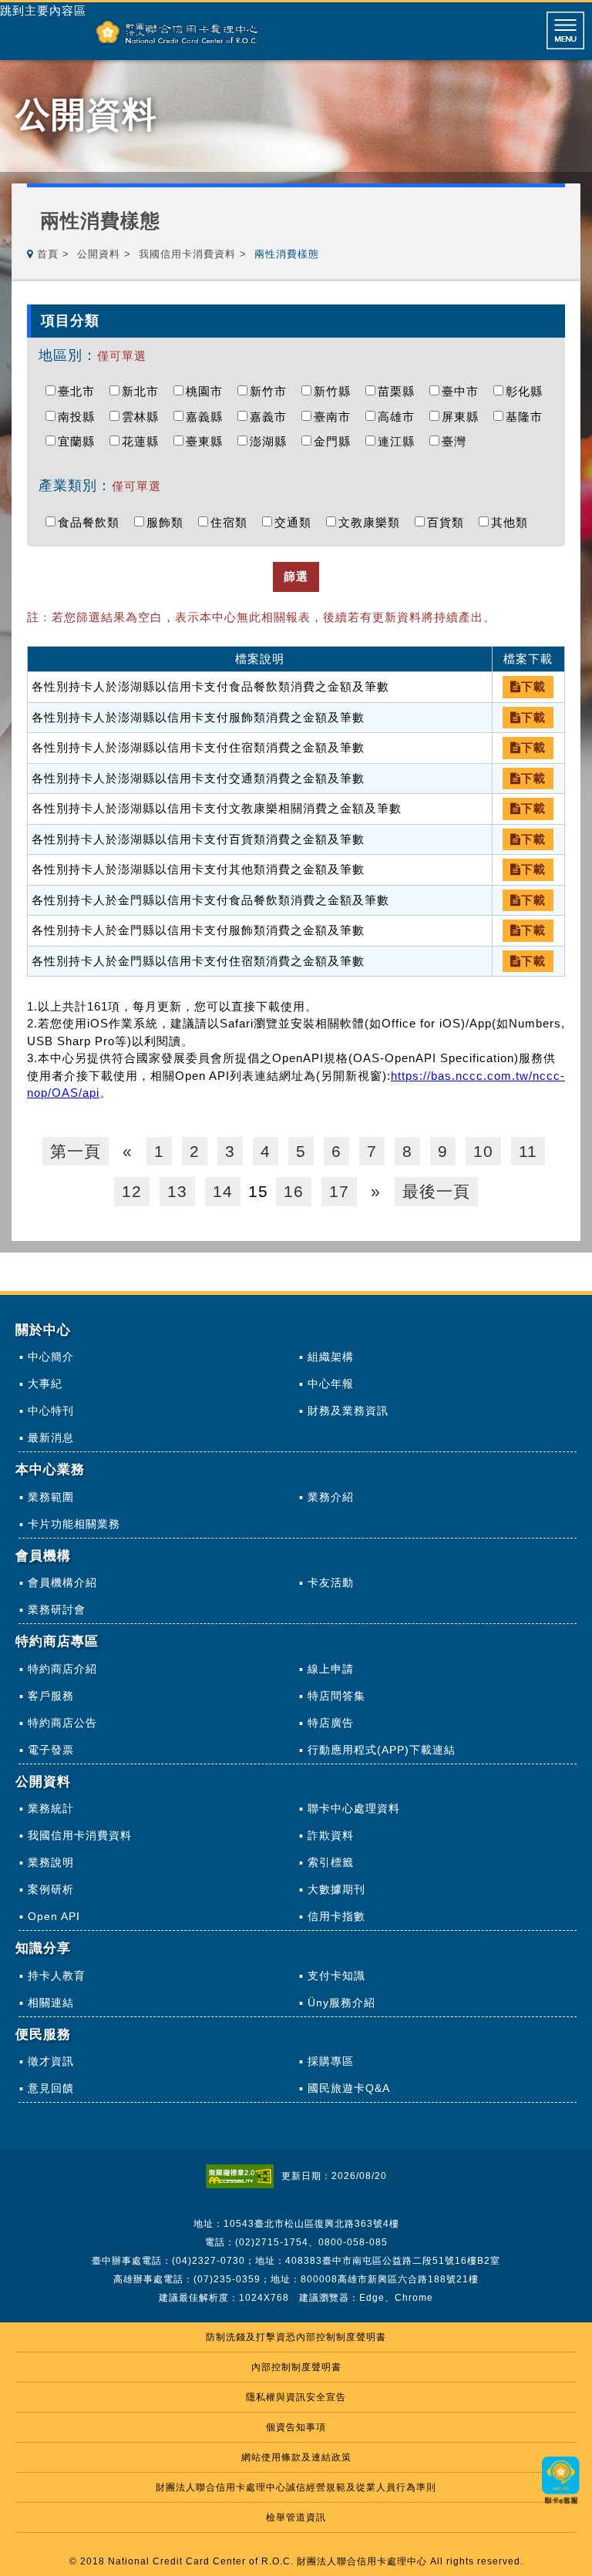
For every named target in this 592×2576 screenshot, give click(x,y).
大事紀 (45, 1384)
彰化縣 (528, 391)
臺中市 (464, 391)
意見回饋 (51, 2088)
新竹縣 (336, 391)
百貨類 (449, 522)
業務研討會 (57, 1609)
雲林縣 (144, 417)
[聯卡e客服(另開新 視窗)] (561, 2505)
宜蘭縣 (80, 441)
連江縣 (400, 441)
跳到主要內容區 (43, 11)
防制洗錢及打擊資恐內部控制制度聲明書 (296, 2337)
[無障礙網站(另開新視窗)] (244, 2176)
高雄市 (400, 417)
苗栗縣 (400, 391)
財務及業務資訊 (348, 1411)
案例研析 (51, 1889)
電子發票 (51, 1750)
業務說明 (51, 1862)
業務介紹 (331, 1497)
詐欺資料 (331, 1835)
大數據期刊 (336, 1889)
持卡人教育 (57, 1976)
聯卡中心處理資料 (354, 1808)
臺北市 (80, 391)
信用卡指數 (336, 1916)
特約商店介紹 (62, 1669)
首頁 (48, 254)
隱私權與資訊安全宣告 (296, 2397)
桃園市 (208, 391)
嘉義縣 (208, 417)
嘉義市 (272, 417)
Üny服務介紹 (341, 2003)
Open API (54, 1916)
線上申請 (331, 1669)
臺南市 (336, 417)
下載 (533, 686)
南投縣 (80, 417)
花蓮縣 (144, 441)
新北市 (144, 391)
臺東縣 (208, 441)
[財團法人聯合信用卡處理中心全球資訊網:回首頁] (177, 32)
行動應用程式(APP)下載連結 (382, 1750)
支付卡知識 (336, 1976)
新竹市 (272, 391)
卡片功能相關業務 (74, 1524)
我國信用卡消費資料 (187, 254)
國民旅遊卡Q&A (349, 2088)
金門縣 (336, 441)
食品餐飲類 (92, 522)
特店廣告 (331, 1723)
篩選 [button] (296, 576)
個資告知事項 (296, 2427)
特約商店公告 (62, 1723)
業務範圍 (51, 1497)
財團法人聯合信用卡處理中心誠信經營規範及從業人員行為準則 (296, 2487)
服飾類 (169, 522)
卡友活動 (331, 1582)
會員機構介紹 (62, 1582)
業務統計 (51, 1808)
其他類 (513, 522)
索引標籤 (331, 1862)
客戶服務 (51, 1696)
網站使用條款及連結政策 (296, 2457)
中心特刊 (51, 1411)
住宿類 (233, 522)
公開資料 (99, 254)
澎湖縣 (272, 441)
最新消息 (51, 1438)
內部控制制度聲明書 (296, 2367)
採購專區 (331, 2061)
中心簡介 (51, 1357)
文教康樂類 (373, 522)
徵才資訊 (51, 2061)
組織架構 (331, 1357)
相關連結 (51, 2003)
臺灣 (458, 441)
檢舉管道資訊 (296, 2517)
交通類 (297, 522)
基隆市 (528, 417)
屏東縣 (464, 417)
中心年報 (331, 1384)
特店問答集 (336, 1696)
